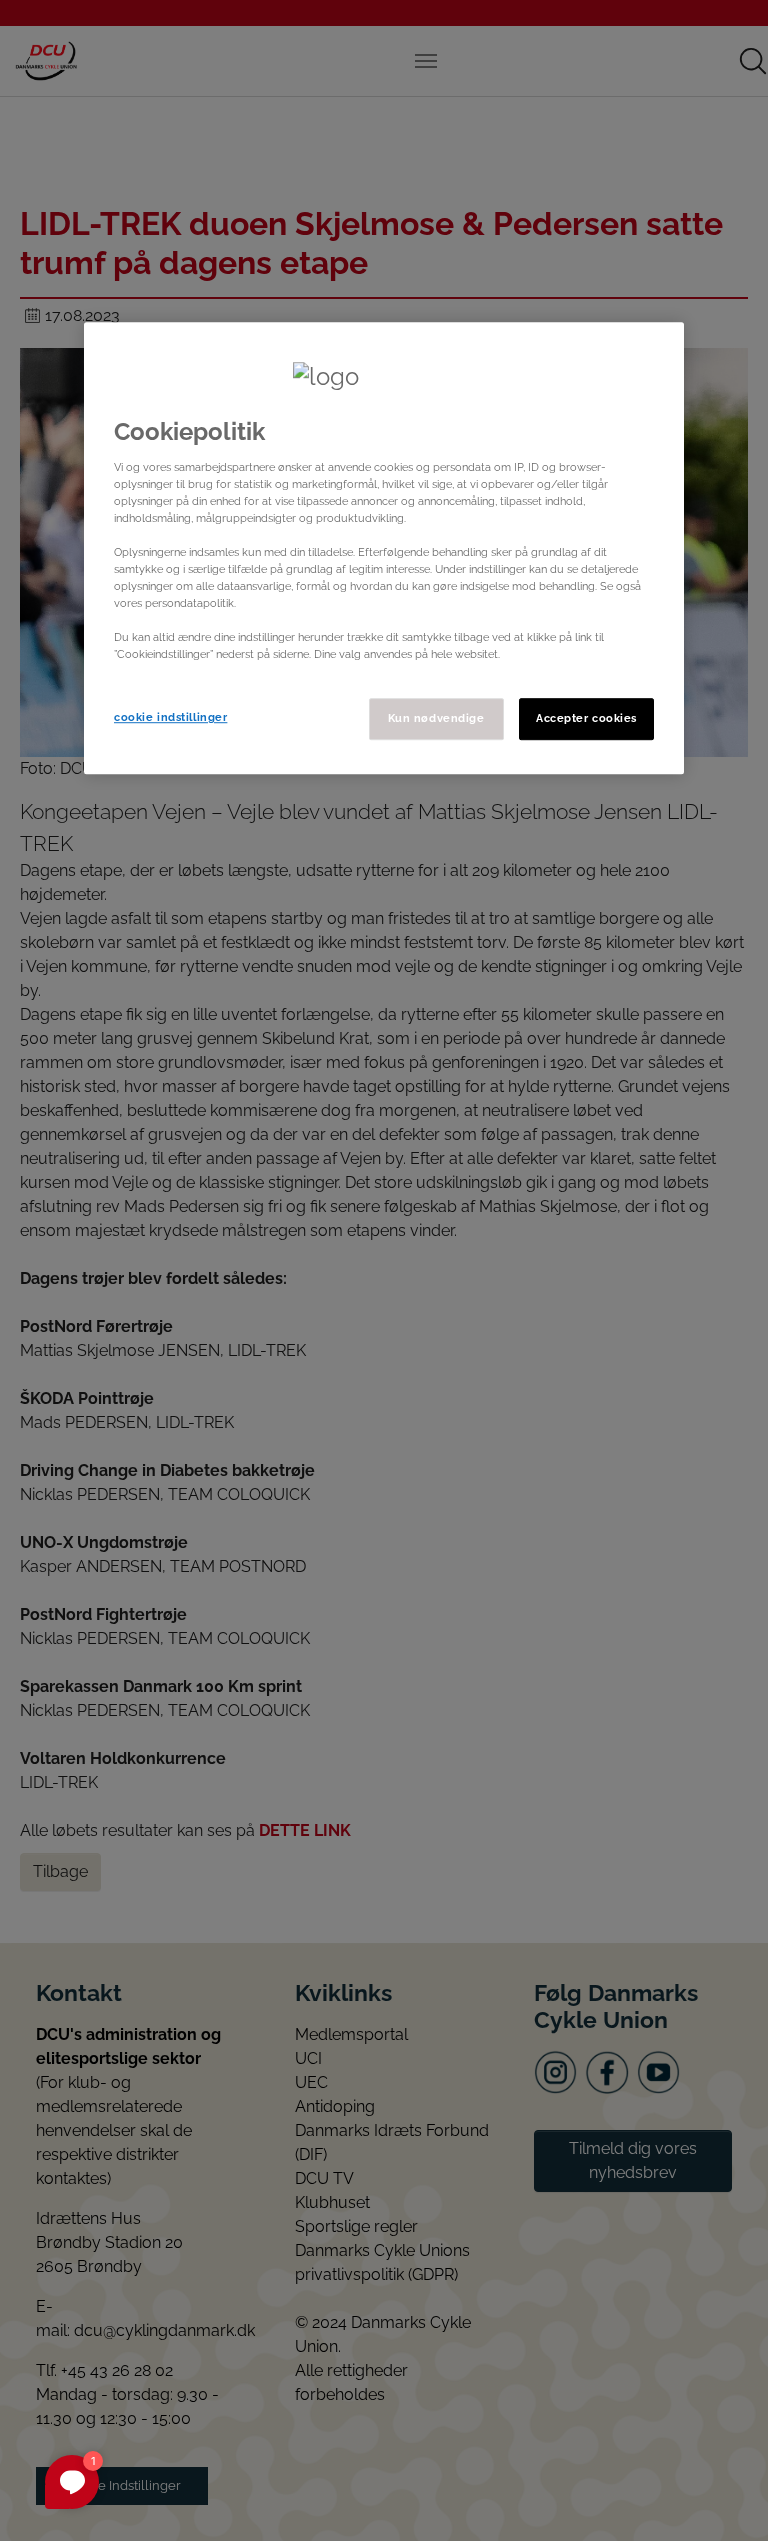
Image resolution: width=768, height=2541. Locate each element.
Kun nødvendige (436, 719)
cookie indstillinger (170, 718)
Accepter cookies (586, 719)
